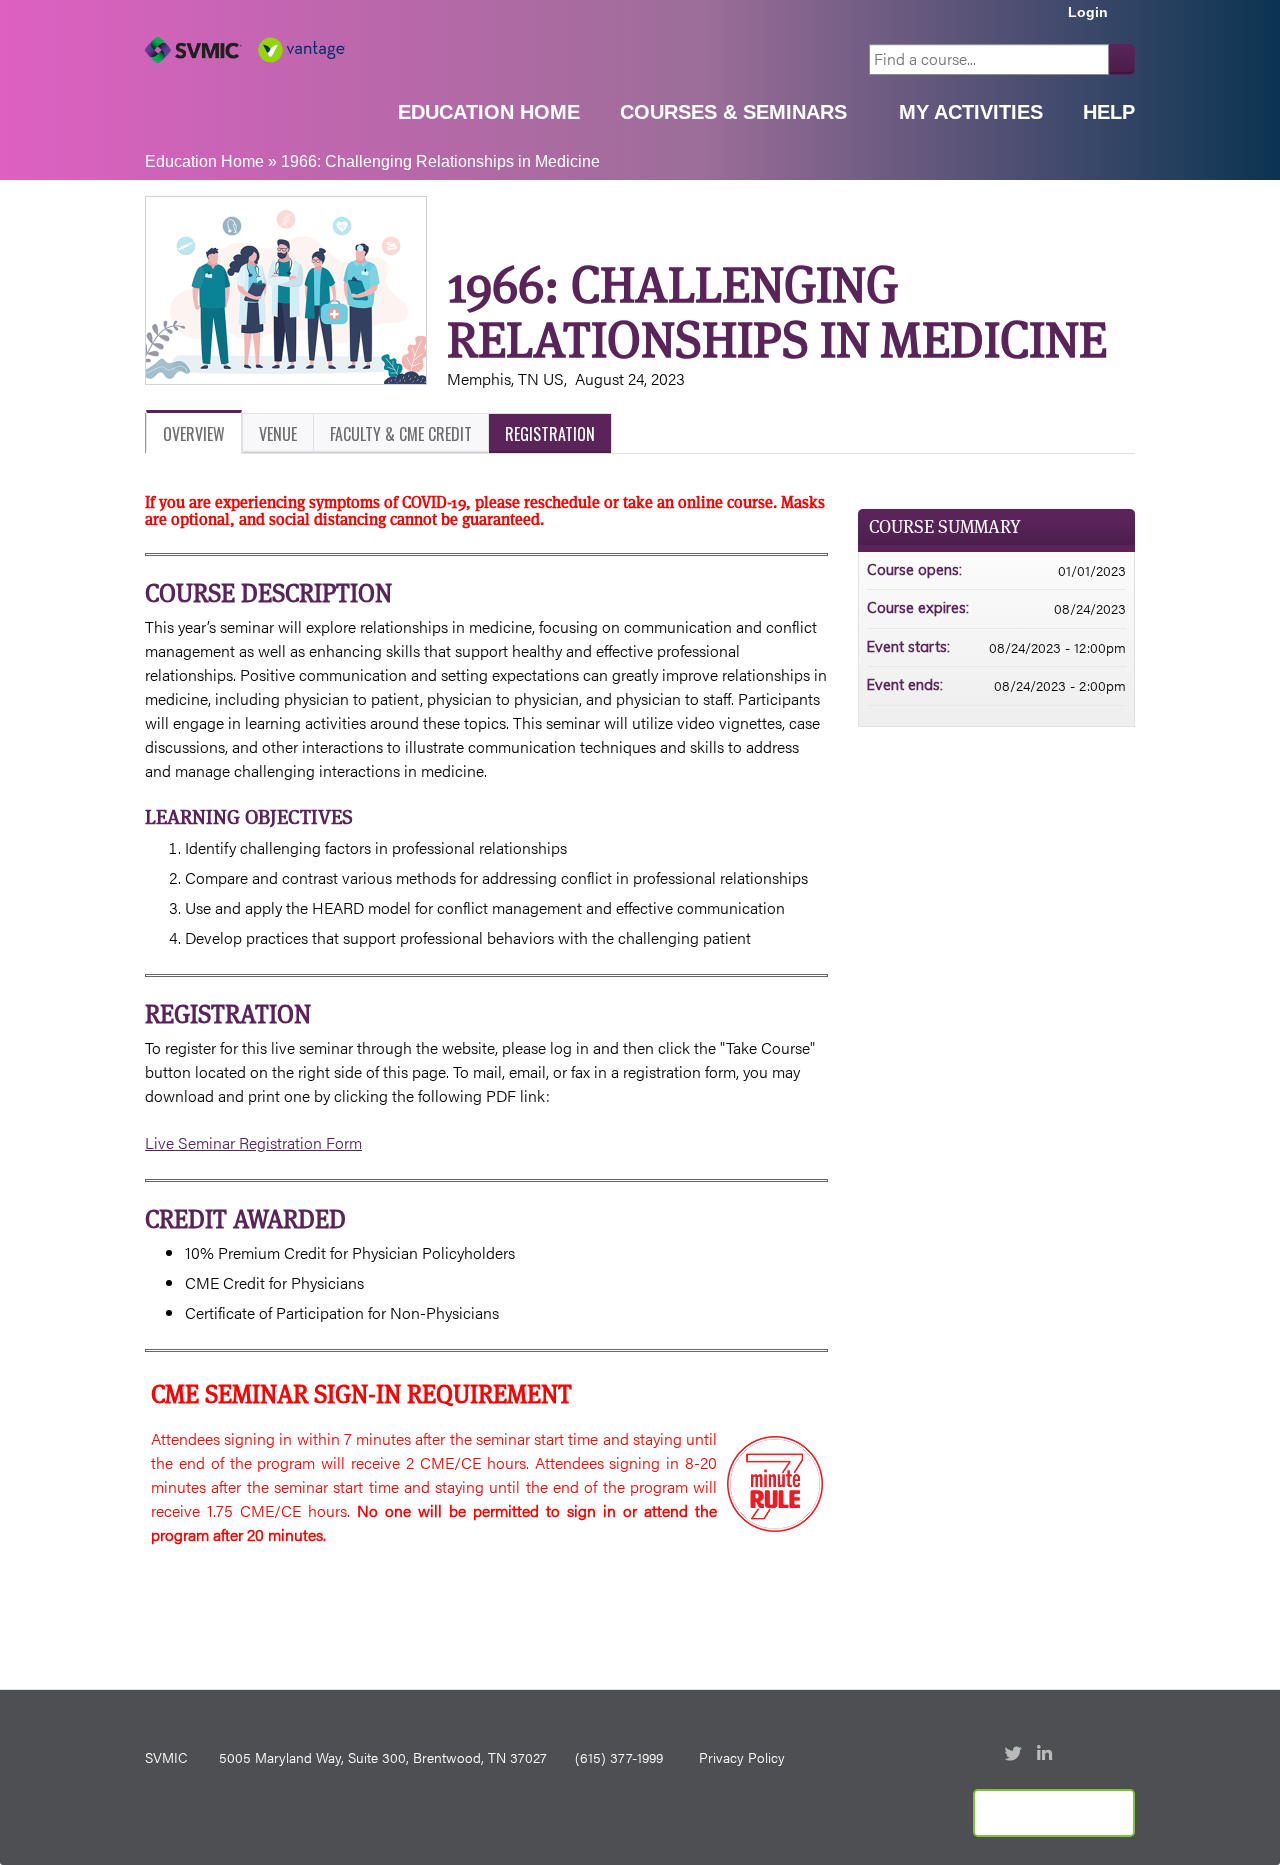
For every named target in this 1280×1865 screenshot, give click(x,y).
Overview (194, 434)
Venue (278, 434)
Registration (550, 434)
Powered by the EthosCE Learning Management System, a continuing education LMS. (1054, 1813)
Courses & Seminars (733, 112)
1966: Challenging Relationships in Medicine (440, 161)
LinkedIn (1047, 1755)
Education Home (489, 112)
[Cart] (1129, 19)
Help (1109, 112)
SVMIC (166, 1757)
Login (1088, 12)
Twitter (1015, 1755)
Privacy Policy (742, 1757)
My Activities (971, 112)
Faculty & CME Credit (401, 434)
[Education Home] (245, 50)
